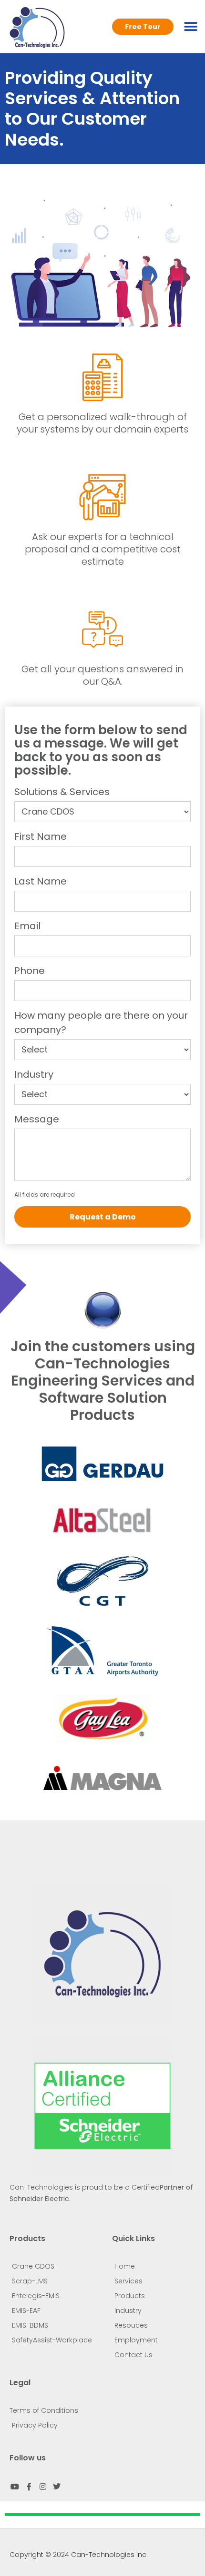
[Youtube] (15, 2486)
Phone (30, 971)
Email (27, 926)
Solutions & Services (62, 792)
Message (37, 1119)
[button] (191, 26)
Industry (34, 1074)
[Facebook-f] (29, 2486)
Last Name (41, 881)
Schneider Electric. (40, 2199)
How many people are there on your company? (101, 1023)
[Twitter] (57, 2486)
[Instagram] (43, 2486)
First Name (41, 836)
